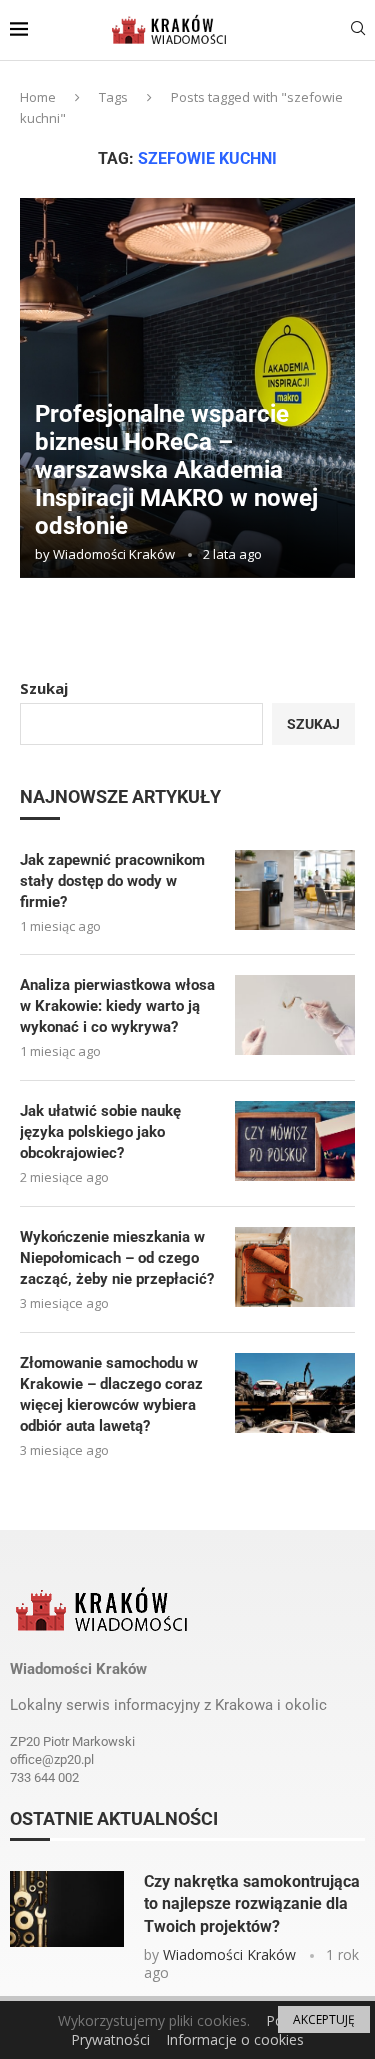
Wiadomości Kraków (114, 554)
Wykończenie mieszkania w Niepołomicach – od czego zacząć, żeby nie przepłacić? (117, 1258)
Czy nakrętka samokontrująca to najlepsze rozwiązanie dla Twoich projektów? (252, 1904)
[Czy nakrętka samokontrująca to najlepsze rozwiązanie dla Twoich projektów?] (67, 1909)
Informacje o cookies (235, 2039)
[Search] (358, 30)
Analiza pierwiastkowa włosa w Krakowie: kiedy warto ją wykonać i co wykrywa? (117, 1006)
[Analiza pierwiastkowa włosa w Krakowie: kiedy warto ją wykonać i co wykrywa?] (295, 1015)
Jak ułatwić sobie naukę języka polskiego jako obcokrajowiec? (100, 1132)
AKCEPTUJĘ (324, 2019)
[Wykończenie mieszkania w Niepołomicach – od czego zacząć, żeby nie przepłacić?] (295, 1267)
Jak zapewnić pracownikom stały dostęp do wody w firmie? (112, 881)
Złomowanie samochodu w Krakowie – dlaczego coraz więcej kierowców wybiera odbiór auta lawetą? (111, 1394)
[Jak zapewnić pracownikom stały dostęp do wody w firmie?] (295, 890)
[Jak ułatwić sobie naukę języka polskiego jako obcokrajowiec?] (295, 1141)
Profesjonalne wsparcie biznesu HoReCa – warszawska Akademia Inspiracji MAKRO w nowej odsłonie (176, 470)
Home (38, 97)
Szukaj (44, 688)
